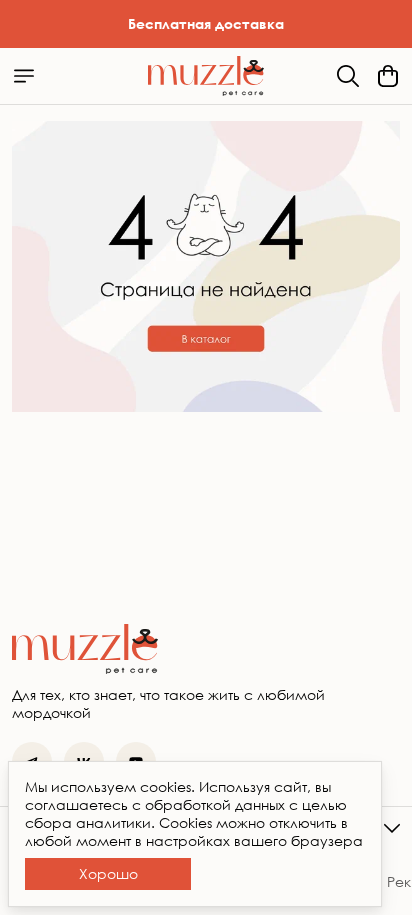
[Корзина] (388, 76)
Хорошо (108, 873)
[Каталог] (24, 76)
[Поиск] (348, 76)
